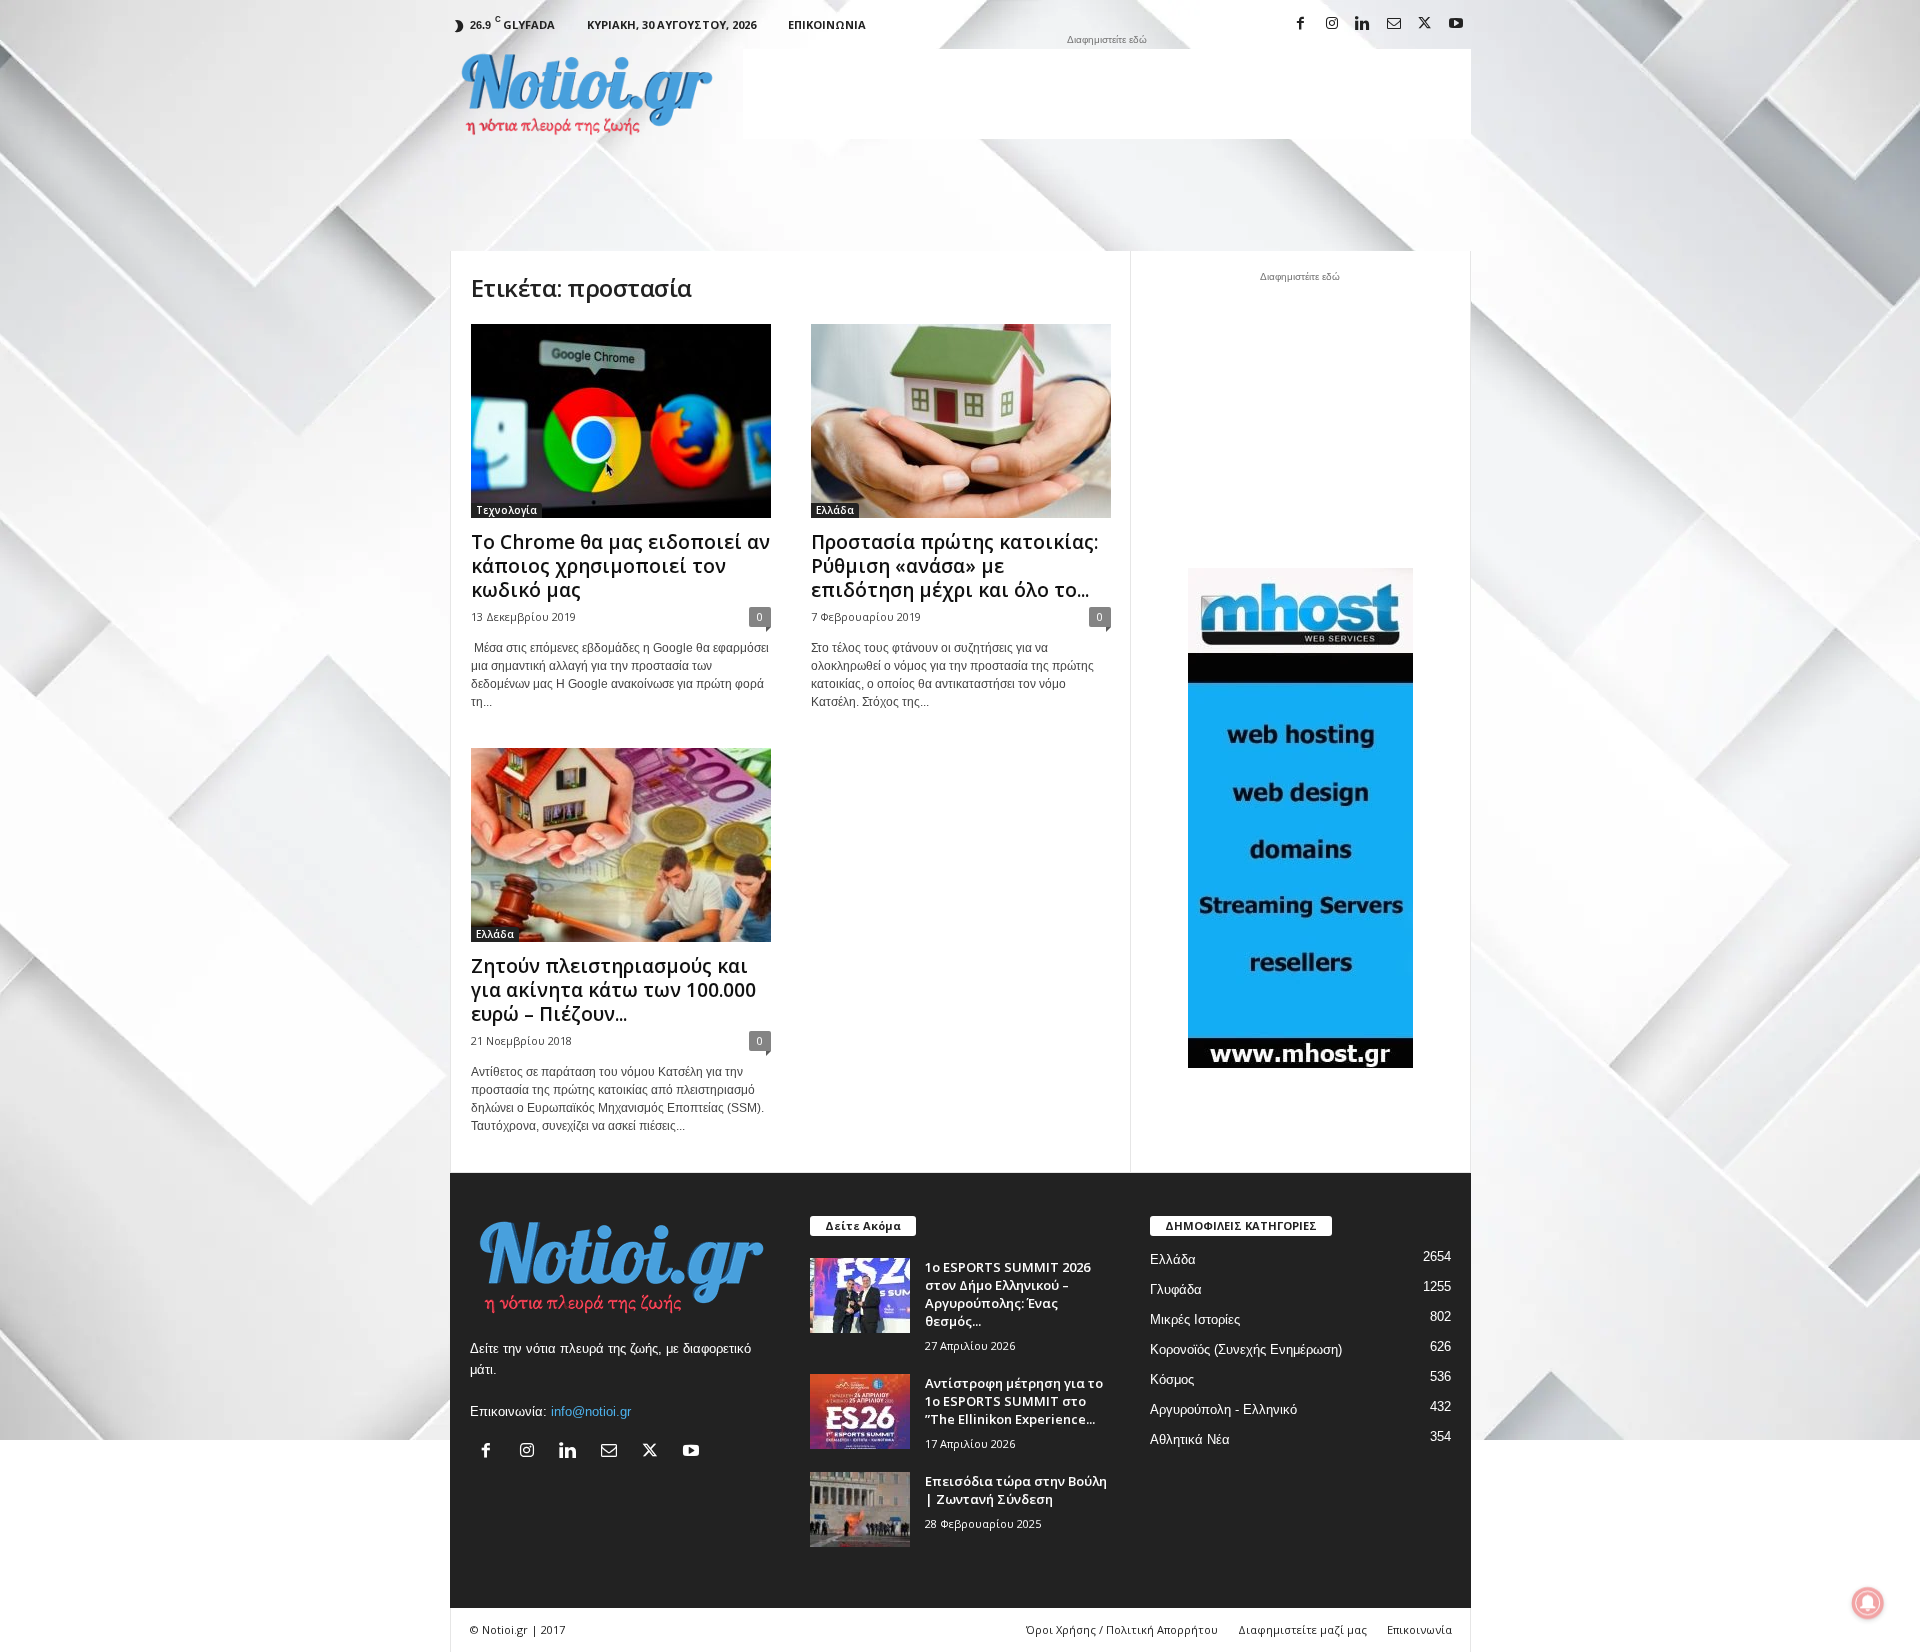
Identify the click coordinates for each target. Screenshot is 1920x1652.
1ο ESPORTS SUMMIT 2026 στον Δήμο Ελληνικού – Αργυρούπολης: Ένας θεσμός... (1007, 1294)
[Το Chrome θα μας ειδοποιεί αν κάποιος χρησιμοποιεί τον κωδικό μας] (621, 421)
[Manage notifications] (1868, 1603)
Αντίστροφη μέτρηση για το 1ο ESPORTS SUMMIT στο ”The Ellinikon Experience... (1014, 1401)
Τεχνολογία (506, 510)
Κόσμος (1172, 1379)
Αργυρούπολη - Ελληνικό (1223, 1409)
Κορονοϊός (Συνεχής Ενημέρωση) (1246, 1349)
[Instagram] (1332, 24)
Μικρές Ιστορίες (1195, 1319)
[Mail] (1394, 24)
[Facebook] (1301, 24)
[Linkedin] (1363, 24)
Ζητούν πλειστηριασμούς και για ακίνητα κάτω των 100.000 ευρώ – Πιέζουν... (613, 990)
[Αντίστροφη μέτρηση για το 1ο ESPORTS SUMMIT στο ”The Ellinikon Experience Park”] (860, 1411)
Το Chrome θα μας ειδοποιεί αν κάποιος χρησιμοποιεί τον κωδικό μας (620, 566)
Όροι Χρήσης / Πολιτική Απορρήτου (1122, 1629)
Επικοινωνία (827, 24)
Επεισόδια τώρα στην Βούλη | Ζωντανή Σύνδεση (1016, 1490)
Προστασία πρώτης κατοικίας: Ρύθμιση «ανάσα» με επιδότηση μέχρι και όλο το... (954, 566)
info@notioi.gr (591, 1411)
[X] (1425, 24)
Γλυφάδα (1176, 1289)
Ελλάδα (835, 510)
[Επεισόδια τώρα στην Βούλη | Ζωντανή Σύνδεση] (860, 1509)
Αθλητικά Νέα (1190, 1439)
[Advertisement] (1107, 94)
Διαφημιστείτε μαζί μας (1302, 1629)
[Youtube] (1456, 24)
